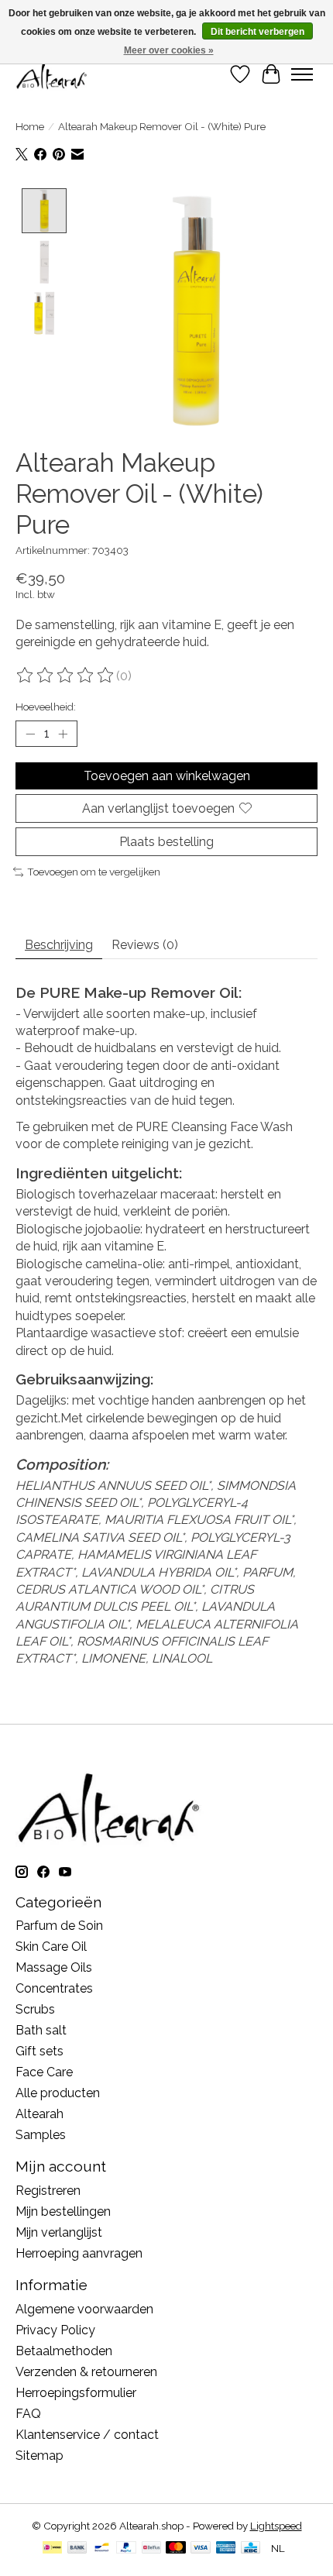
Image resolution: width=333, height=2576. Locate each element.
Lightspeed (276, 2526)
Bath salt (41, 2030)
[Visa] (201, 2548)
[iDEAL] (52, 2548)
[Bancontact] (102, 2548)
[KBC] (251, 2548)
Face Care (44, 2072)
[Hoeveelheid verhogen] (63, 734)
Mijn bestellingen (63, 2211)
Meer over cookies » (169, 50)
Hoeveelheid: (46, 707)
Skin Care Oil (51, 1947)
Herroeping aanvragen (79, 2253)
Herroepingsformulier (76, 2393)
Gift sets (39, 2051)
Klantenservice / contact (87, 2435)
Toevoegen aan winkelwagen (167, 776)
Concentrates (54, 1988)
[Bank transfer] (77, 2548)
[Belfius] (151, 2548)
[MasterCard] (176, 2548)
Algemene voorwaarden (84, 2309)
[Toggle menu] (302, 74)
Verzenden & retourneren (86, 2372)
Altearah (39, 2114)
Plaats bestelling (166, 842)
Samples (41, 2135)
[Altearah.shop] (52, 74)
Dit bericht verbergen (257, 32)
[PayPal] (126, 2548)
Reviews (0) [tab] (145, 945)
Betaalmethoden (64, 2351)
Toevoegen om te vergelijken (94, 872)
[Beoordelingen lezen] (66, 676)
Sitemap (39, 2456)
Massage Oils (54, 1967)
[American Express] (226, 2548)
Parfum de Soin (59, 1926)
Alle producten (58, 2093)
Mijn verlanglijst (59, 2232)
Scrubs (35, 2009)
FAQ (28, 2414)
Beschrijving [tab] (59, 945)
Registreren (48, 2191)
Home (30, 126)
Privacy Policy (55, 2330)
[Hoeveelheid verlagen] (30, 734)
